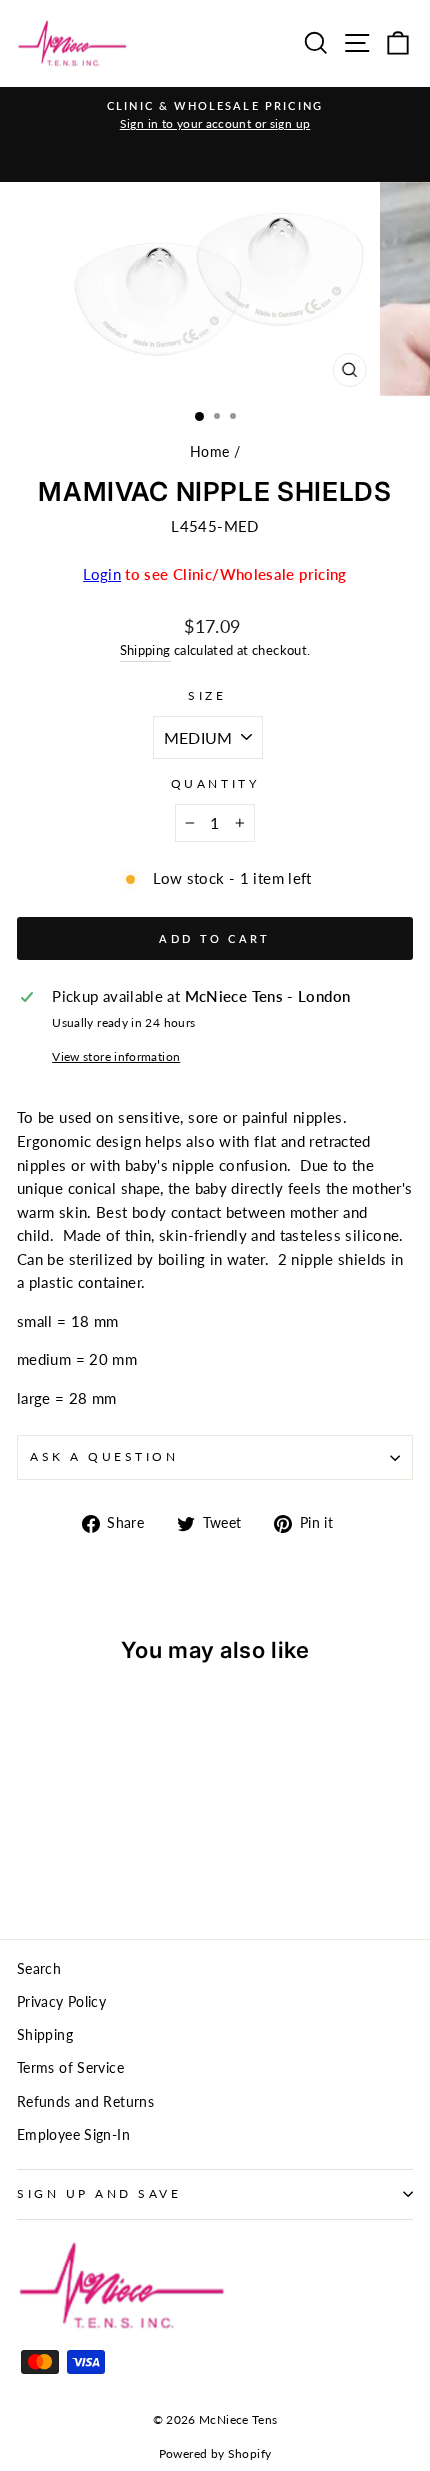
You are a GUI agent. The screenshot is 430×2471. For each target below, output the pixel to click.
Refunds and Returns (85, 2102)
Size (207, 695)
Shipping (145, 650)
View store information (116, 1056)
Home (209, 452)
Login (102, 574)
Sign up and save (99, 2193)
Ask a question (104, 1456)
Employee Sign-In (73, 2135)
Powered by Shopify (215, 2453)
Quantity (215, 783)
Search (39, 1969)
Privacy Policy (61, 2002)
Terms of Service (70, 2068)
